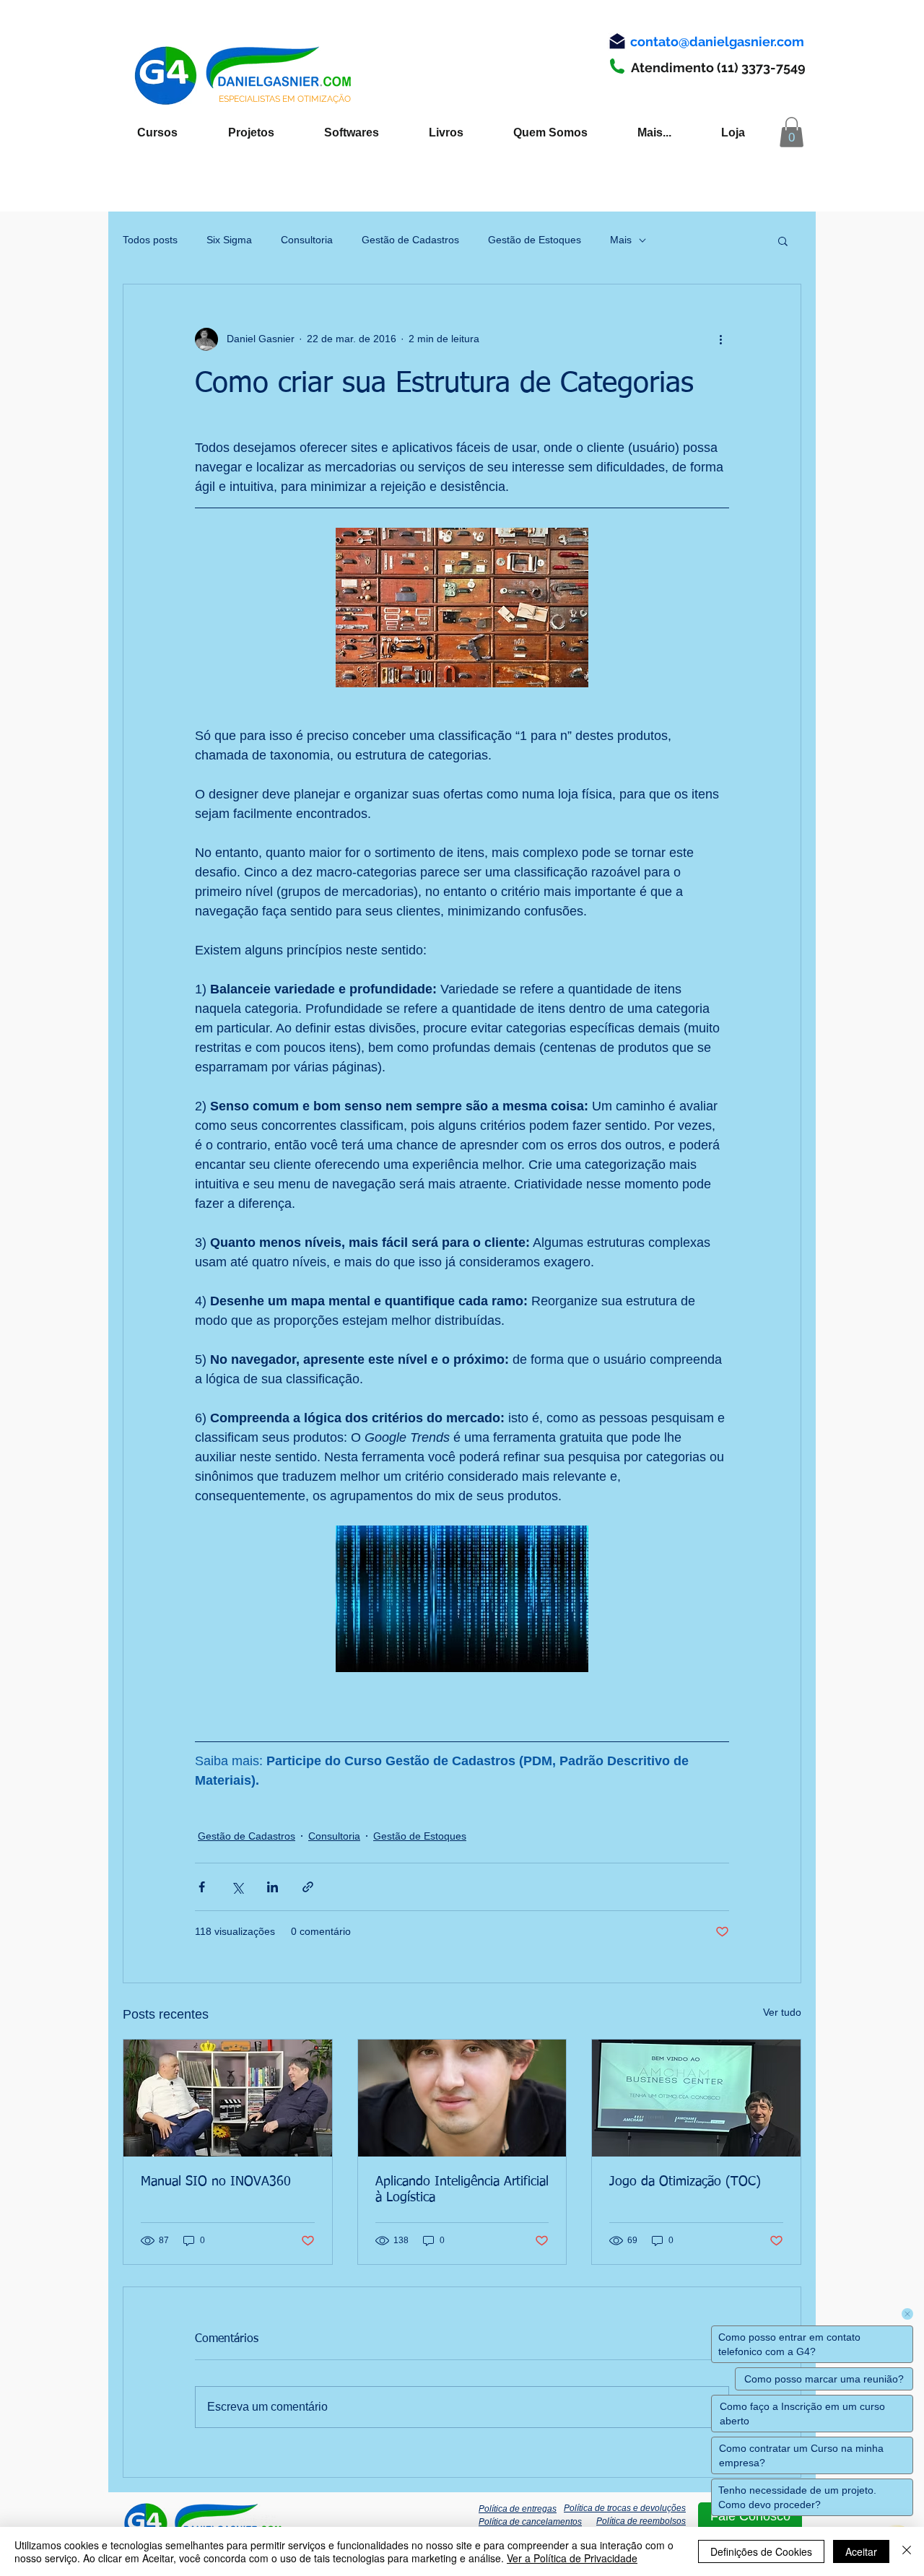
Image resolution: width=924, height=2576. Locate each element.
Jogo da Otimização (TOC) (685, 2182)
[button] (792, 132)
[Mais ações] (720, 339)
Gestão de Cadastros (410, 240)
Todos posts (150, 240)
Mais (621, 240)
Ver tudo (782, 2012)
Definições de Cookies (761, 2551)
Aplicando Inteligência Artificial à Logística (462, 2190)
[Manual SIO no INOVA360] (228, 2098)
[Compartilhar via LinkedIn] (273, 1887)
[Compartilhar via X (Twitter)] (237, 1887)
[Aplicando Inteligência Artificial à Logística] (462, 2098)
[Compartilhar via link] (308, 1887)
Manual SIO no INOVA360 (216, 2182)
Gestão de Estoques (535, 240)
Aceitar (861, 2551)
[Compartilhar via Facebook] (202, 1887)
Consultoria (307, 240)
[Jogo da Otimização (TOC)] (696, 2098)
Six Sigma (229, 240)
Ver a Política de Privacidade (572, 2558)
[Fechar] (907, 2551)
